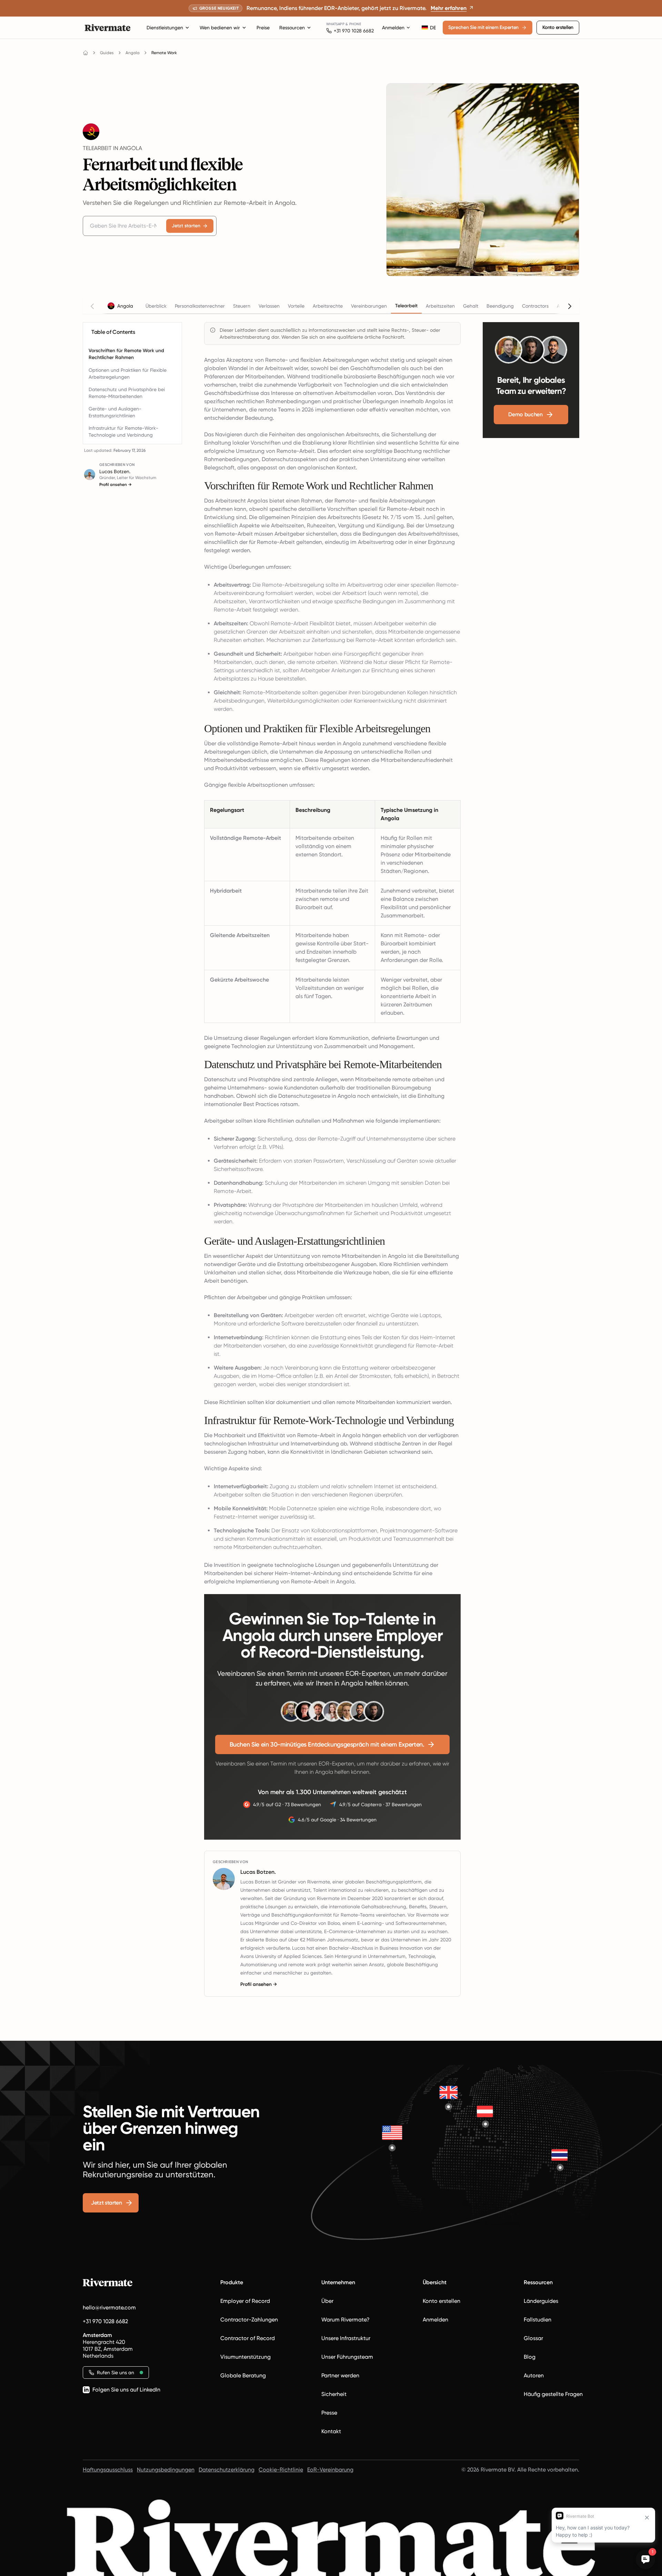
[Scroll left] (92, 306)
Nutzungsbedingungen (166, 2470)
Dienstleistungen (165, 28)
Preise (263, 28)
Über (327, 2301)
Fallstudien (538, 2320)
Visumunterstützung (245, 2357)
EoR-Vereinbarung (330, 2470)
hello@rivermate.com (109, 2308)
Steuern (242, 306)
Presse (329, 2413)
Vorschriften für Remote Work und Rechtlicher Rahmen (126, 354)
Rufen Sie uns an (116, 2373)
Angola (133, 53)
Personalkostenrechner (200, 306)
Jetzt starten (186, 226)
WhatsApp (335, 24)
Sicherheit (334, 2394)
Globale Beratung (243, 2375)
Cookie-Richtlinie (281, 2470)
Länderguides (541, 2301)
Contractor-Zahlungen (249, 2320)
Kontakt (331, 2431)
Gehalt (471, 306)
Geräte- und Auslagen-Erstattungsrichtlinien (115, 412)
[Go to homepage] (86, 53)
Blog (530, 2357)
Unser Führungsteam (347, 2357)
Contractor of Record (248, 2338)
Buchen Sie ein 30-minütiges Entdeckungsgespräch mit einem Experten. (327, 1744)
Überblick (156, 306)
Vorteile (296, 306)
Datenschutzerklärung (227, 2470)
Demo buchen (525, 414)
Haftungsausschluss (108, 2470)
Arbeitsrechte (328, 306)
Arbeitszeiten (440, 306)
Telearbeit (406, 306)
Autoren (534, 2375)
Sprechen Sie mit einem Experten (483, 27)
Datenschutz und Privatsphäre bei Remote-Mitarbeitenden (127, 393)
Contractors (535, 306)
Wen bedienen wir (220, 28)
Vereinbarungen (369, 306)
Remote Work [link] (164, 53)
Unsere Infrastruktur (346, 2338)
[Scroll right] (570, 306)
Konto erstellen (558, 27)
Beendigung (500, 306)
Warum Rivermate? (345, 2320)
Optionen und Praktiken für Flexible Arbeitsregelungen (128, 374)
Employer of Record (245, 2301)
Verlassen (269, 306)
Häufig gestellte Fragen (553, 2394)
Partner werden (340, 2375)
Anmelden (393, 28)
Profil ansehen (116, 485)
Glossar (533, 2338)
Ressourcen (292, 28)
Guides (107, 53)
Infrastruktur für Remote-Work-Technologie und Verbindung (123, 431)
